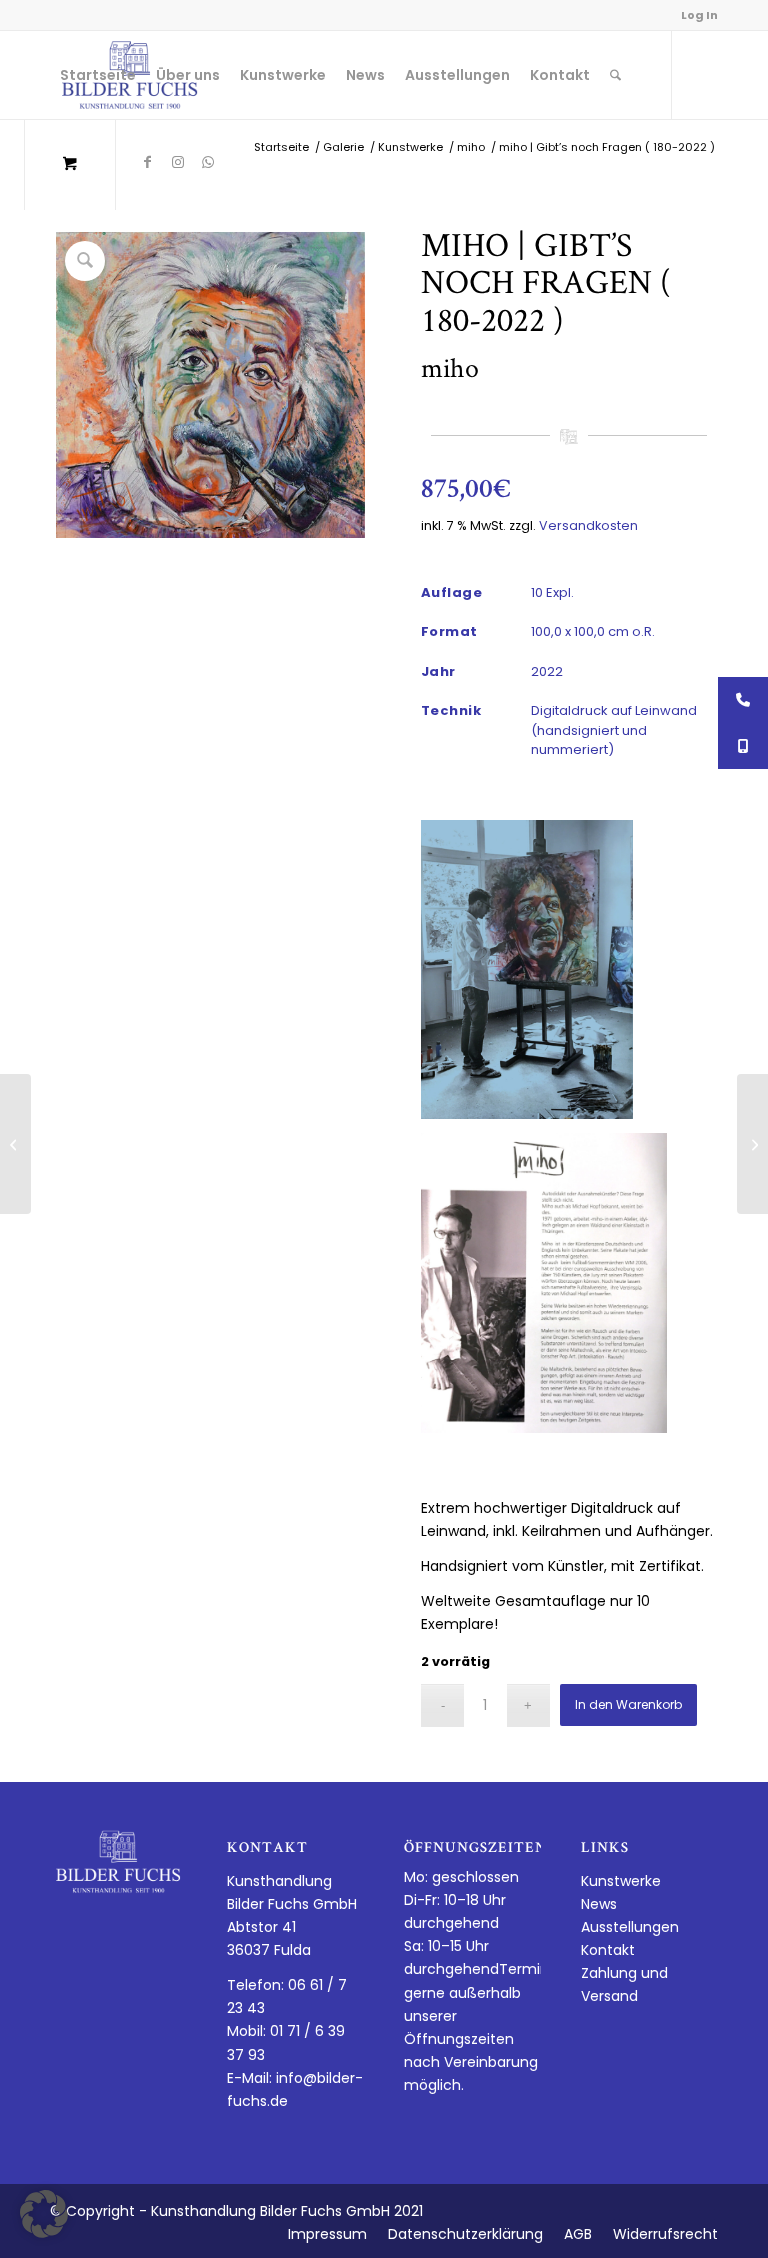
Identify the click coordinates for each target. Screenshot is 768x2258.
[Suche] (615, 75)
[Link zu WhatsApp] (208, 162)
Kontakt (608, 1950)
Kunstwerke (621, 1881)
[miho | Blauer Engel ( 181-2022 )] (752, 1144)
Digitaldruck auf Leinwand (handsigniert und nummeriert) (614, 730)
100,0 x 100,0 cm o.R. (593, 631)
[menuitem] (98, 75)
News (599, 1904)
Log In (699, 15)
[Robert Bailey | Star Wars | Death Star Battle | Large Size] (15, 1144)
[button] (44, 2214)
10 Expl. (552, 592)
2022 (547, 671)
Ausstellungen (630, 1927)
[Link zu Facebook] (148, 162)
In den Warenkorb (628, 1704)
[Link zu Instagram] (178, 162)
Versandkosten (588, 525)
